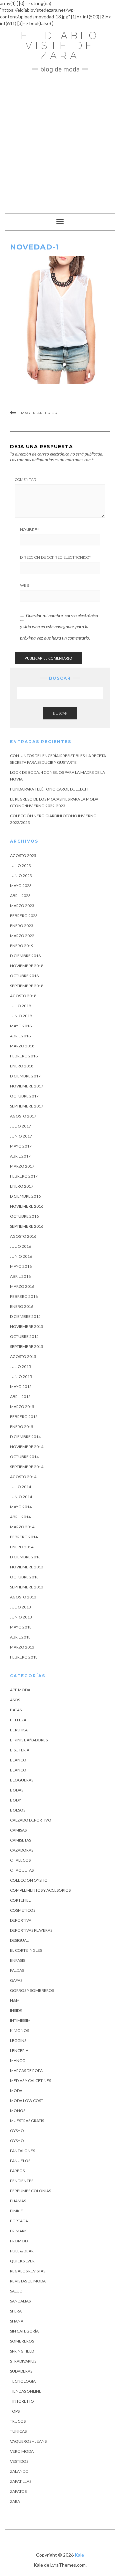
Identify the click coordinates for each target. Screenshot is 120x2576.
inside (16, 2010)
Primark (18, 2231)
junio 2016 (21, 1256)
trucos (18, 2421)
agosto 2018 (23, 996)
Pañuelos (20, 2161)
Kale (79, 2555)
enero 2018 (22, 1066)
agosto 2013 (23, 1597)
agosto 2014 (23, 1477)
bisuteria (20, 1750)
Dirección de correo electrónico (55, 557)
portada (19, 2221)
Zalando (19, 2471)
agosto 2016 (23, 1236)
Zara (15, 2501)
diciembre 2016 (25, 1196)
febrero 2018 (24, 1056)
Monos (18, 2111)
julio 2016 (20, 1246)
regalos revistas (28, 2271)
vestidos (19, 2461)
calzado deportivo (31, 1820)
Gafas (16, 1980)
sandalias (20, 2301)
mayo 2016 (21, 1266)
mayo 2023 (21, 886)
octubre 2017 (24, 1096)
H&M (15, 2000)
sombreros (22, 2341)
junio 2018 (21, 1016)
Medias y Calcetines (30, 2081)
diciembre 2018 (25, 956)
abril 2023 (20, 896)
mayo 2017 (21, 1146)
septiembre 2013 (27, 1587)
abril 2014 (20, 1517)
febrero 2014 (24, 1537)
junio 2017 (21, 1136)
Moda (16, 2091)
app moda (20, 1690)
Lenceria (19, 2050)
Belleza (18, 1720)
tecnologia (23, 2381)
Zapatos (18, 2491)
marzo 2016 (22, 1286)
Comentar (26, 480)
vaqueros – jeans (28, 2441)
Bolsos (18, 1810)
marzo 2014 (22, 1527)
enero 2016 (22, 1306)
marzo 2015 (22, 1407)
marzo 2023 (22, 906)
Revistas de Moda (28, 2281)
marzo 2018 (22, 1046)
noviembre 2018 (27, 966)
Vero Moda (22, 2451)
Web (25, 585)
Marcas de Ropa (26, 2071)
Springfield (22, 2351)
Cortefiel (20, 1900)
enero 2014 (22, 1547)
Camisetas (20, 1840)
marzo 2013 (22, 1647)
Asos (15, 1700)
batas (16, 1710)
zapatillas (21, 2481)
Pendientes (22, 2181)
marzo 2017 (22, 1166)
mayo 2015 (21, 1387)
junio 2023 (21, 876)
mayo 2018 (21, 1026)
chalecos (20, 1860)
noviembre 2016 (27, 1206)
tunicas (18, 2431)
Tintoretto (22, 2401)
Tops (15, 2411)
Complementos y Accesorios (40, 1890)
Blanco (18, 1760)
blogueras (22, 1780)
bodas (17, 1790)
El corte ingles (26, 1950)
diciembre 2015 (25, 1316)
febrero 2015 (24, 1417)
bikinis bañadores (29, 1740)
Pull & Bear (22, 2251)
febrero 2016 (24, 1296)
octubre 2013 (24, 1577)
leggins (18, 2040)
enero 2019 (22, 946)
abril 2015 (20, 1397)
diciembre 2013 (25, 1557)
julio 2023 (20, 866)
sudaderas (21, 2371)
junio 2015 (21, 1377)
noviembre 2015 (27, 1326)
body (15, 1800)
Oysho (17, 2131)
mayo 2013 (21, 1627)
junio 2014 (21, 1497)
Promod (19, 2241)
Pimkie (16, 2211)
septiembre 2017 (27, 1106)
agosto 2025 (23, 855)
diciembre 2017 (25, 1076)
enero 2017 (22, 1186)
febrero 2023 (24, 916)
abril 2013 (20, 1637)
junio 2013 (21, 1617)
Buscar (60, 713)
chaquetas (22, 1870)
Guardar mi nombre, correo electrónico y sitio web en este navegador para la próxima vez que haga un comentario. (59, 627)
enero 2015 (22, 1427)
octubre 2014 (24, 1457)
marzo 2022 (22, 936)
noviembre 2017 (27, 1086)
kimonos (19, 2030)
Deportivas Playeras (31, 1930)
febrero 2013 (24, 1657)
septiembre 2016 (27, 1226)
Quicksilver (22, 2261)
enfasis (17, 1960)
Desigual (19, 1940)
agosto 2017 (23, 1116)
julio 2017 (20, 1126)
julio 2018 (20, 1006)
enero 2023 (22, 926)
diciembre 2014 (25, 1437)
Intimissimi (21, 2020)
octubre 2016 (24, 1216)
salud (16, 2291)
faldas (17, 1970)
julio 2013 (20, 1607)
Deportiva (21, 1920)
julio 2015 (20, 1366)
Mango (18, 2060)
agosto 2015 (23, 1356)
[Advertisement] (60, 140)
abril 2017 (20, 1156)
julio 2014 (20, 1487)
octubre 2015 (24, 1336)
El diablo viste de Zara (60, 46)
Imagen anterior (38, 413)
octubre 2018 (24, 976)
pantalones (22, 2151)
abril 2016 (20, 1276)
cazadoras (22, 1850)
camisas (18, 1830)
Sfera (16, 2311)
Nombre (29, 530)
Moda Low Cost (27, 2101)
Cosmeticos (23, 1910)
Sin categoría (24, 2331)
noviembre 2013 (27, 1567)
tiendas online (26, 2391)
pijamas (18, 2201)
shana (17, 2321)
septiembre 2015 (27, 1346)
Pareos (17, 2171)
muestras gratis (27, 2121)
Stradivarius (23, 2361)
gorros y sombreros (32, 1990)
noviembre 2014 (27, 1447)
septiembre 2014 (27, 1467)
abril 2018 (20, 1036)
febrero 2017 (24, 1176)
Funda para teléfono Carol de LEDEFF (50, 789)
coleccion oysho (29, 1880)
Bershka (19, 1730)
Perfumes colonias (30, 2191)
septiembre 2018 (27, 986)
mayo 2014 (21, 1507)
